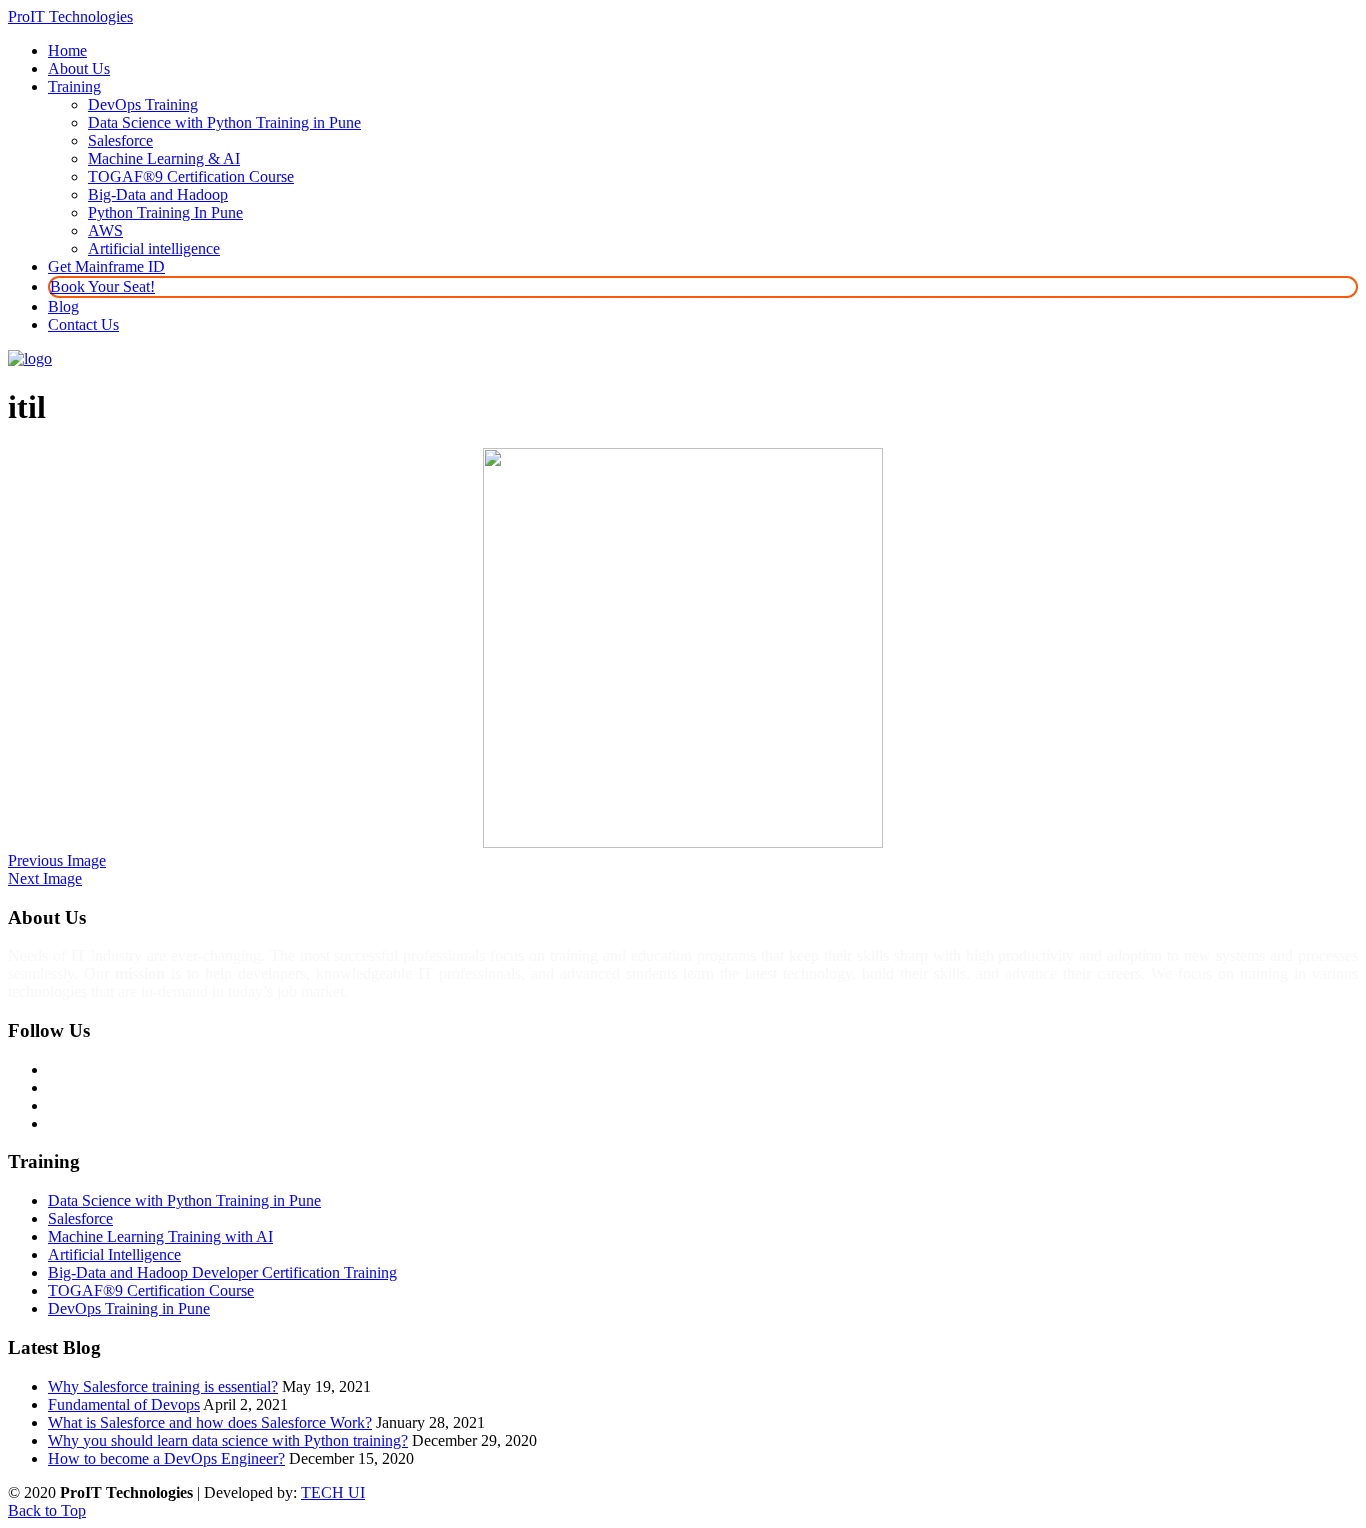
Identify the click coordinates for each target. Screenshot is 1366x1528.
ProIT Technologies (70, 16)
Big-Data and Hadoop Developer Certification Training (222, 1272)
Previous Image (57, 860)
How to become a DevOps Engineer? (166, 1458)
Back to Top (47, 1510)
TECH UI (333, 1492)
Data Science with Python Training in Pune (184, 1200)
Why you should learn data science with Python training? (228, 1440)
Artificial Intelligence (114, 1254)
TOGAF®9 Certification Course (151, 1290)
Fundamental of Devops (124, 1404)
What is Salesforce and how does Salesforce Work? (210, 1422)
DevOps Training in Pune (129, 1308)
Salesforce (80, 1218)
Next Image (45, 878)
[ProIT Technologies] (30, 358)
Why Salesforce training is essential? (163, 1386)
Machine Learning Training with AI (160, 1236)
